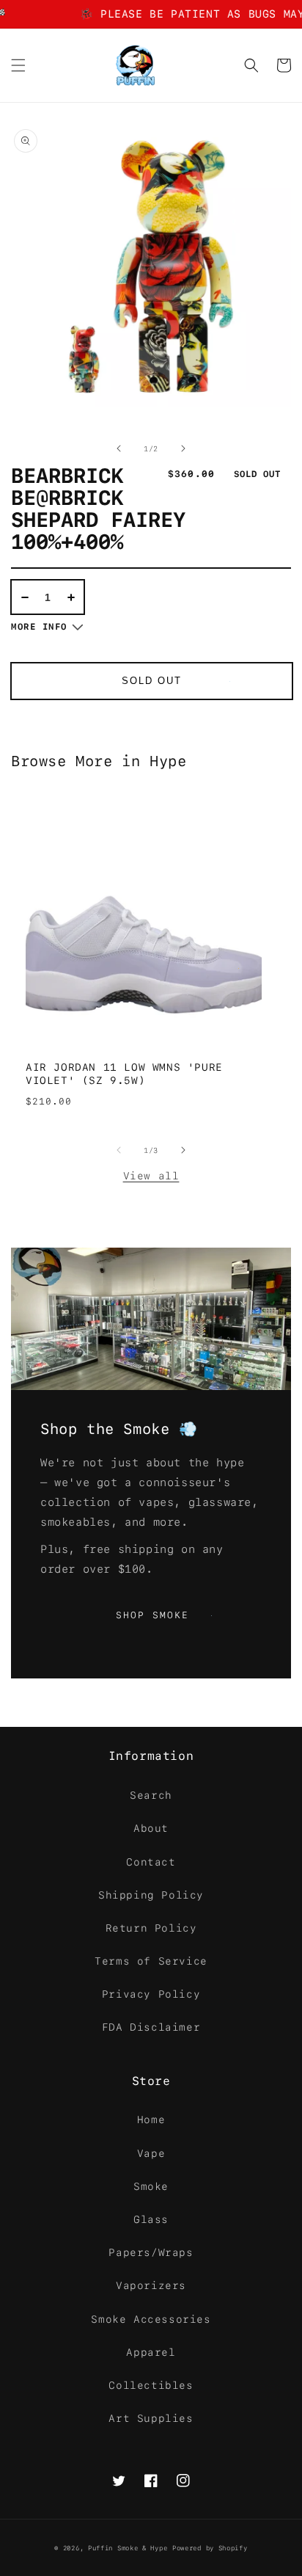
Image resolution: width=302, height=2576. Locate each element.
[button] (18, 65)
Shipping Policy (151, 1895)
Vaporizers (151, 2285)
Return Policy (151, 1928)
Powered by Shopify (210, 2548)
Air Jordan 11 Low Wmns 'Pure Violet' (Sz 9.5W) (124, 1074)
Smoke (151, 2186)
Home (151, 2120)
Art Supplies (151, 2418)
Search (151, 1795)
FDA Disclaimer (151, 2027)
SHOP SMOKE (165, 1615)
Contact (151, 1862)
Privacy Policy (151, 1994)
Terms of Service (151, 1961)
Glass (151, 2219)
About (151, 1828)
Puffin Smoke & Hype (128, 2548)
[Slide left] (119, 448)
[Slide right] (183, 448)
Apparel (151, 2352)
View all (151, 1174)
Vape (151, 2153)
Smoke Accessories (151, 2319)
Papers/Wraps (151, 2252)
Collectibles (151, 2385)
